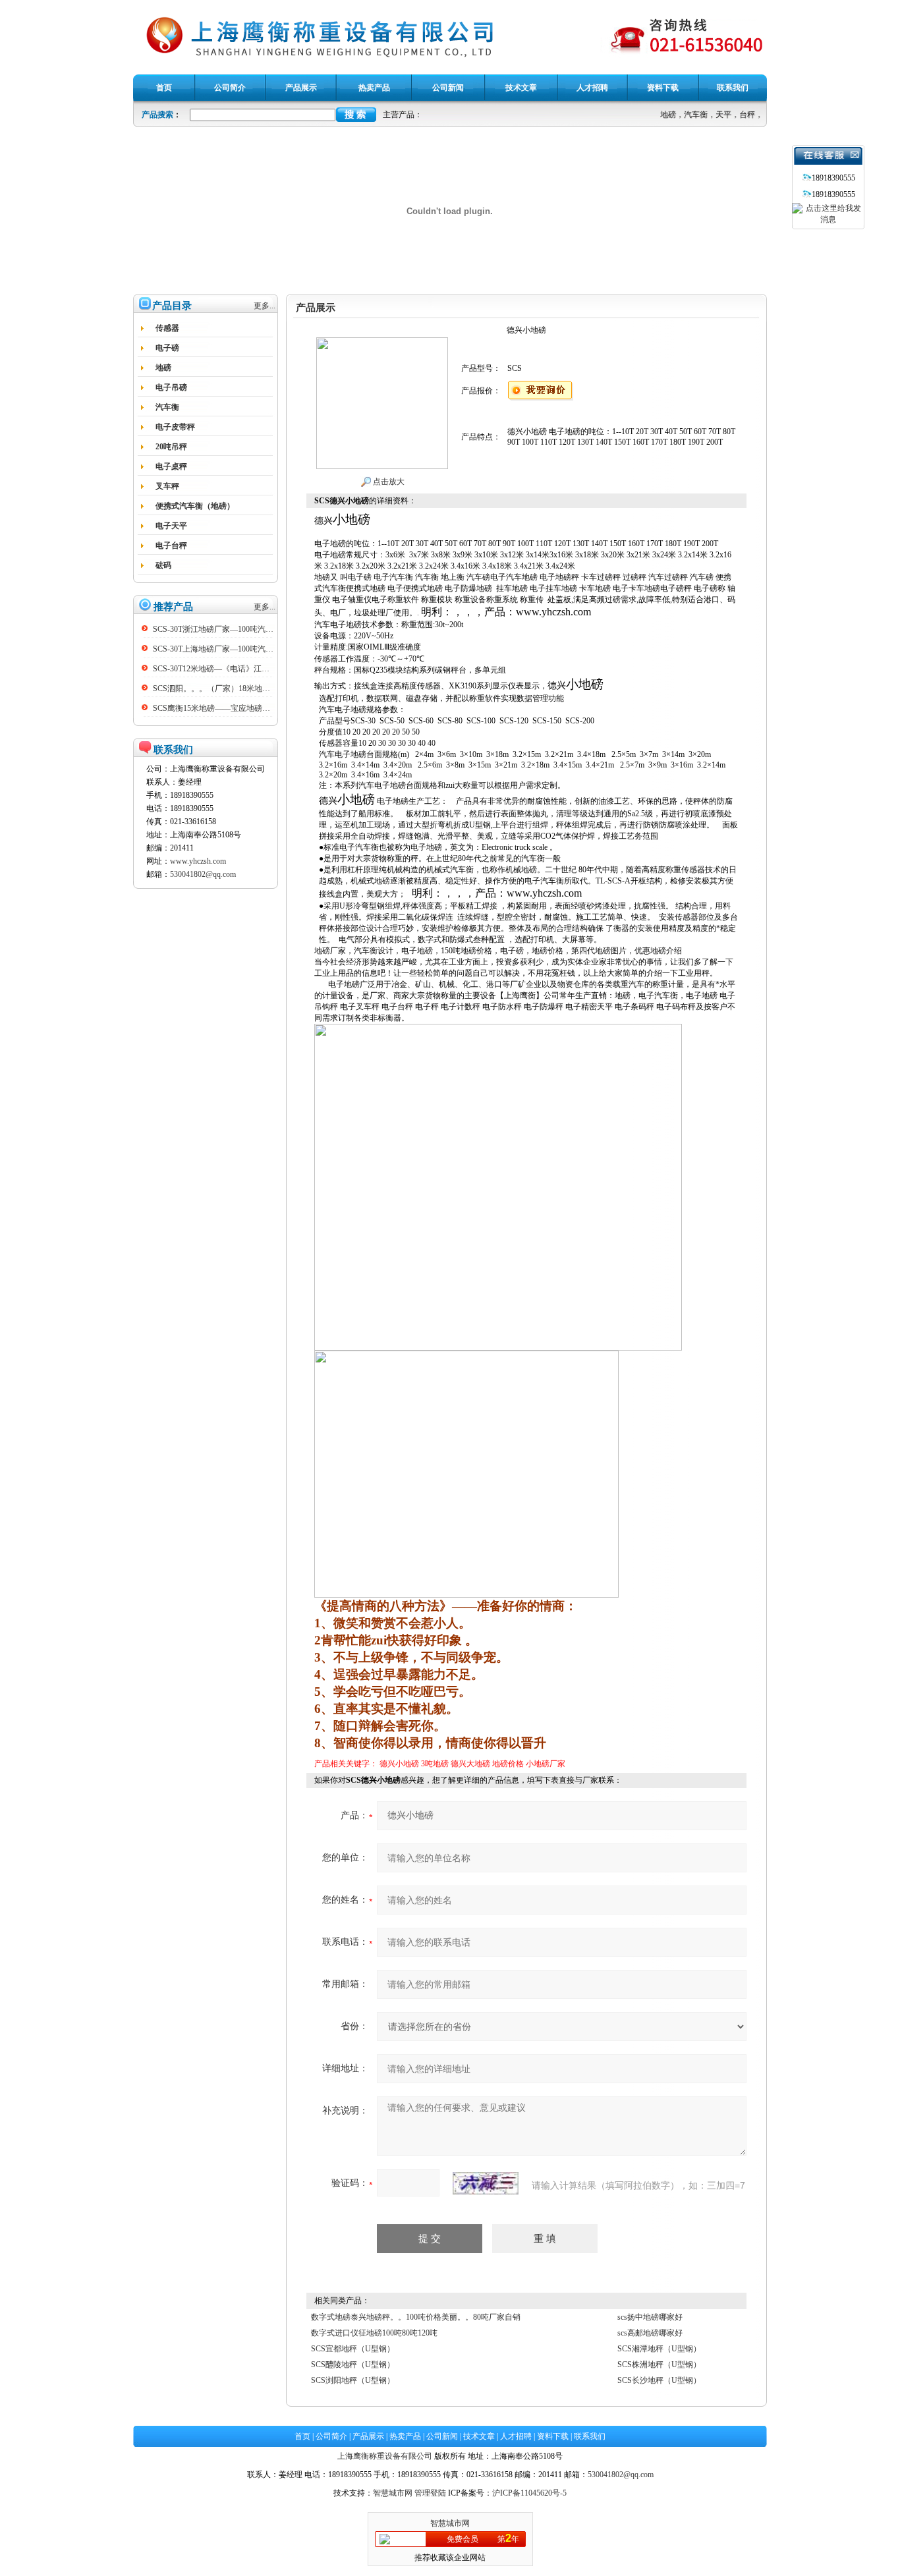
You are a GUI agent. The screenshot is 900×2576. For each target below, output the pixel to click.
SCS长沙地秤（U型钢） (659, 2380)
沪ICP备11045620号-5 (529, 2493)
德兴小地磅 (399, 1764)
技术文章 (479, 2436)
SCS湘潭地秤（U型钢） (659, 2349)
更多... (265, 306)
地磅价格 (508, 1764)
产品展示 (368, 2436)
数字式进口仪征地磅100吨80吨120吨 (374, 2333)
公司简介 (331, 2436)
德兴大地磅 (470, 1764)
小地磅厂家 (546, 1764)
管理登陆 (430, 2493)
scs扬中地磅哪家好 (650, 2317)
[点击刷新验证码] (486, 2183)
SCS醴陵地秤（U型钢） (353, 2365)
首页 (302, 2436)
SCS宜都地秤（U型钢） (353, 2349)
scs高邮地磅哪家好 (650, 2333)
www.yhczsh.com (198, 861)
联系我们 (590, 2436)
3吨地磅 (435, 1764)
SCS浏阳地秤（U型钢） (353, 2380)
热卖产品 (405, 2436)
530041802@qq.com (203, 874)
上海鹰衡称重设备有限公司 (385, 2456)
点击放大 (388, 482)
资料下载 (553, 2436)
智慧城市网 (393, 2493)
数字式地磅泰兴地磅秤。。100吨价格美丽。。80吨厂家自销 (416, 2317)
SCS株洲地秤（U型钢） (659, 2365)
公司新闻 (442, 2436)
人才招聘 (516, 2436)
